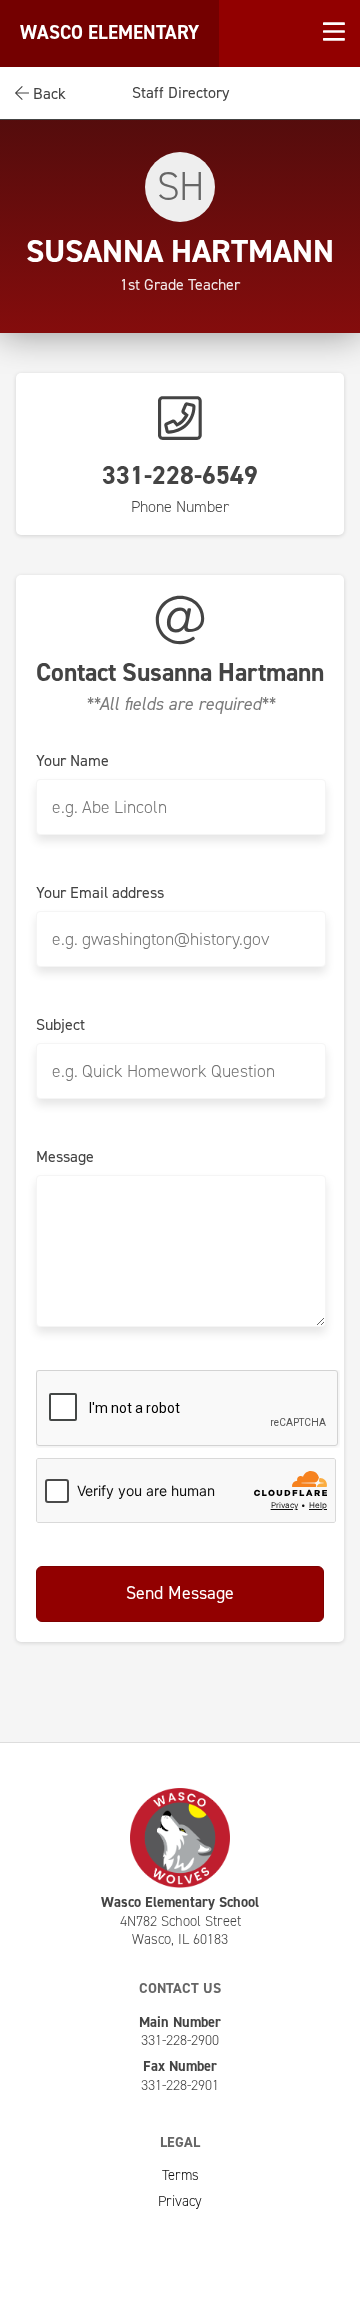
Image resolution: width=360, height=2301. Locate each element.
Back (47, 93)
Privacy (180, 2201)
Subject (60, 1025)
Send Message (180, 1593)
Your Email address (100, 893)
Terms (180, 2175)
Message (65, 1157)
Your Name (72, 761)
